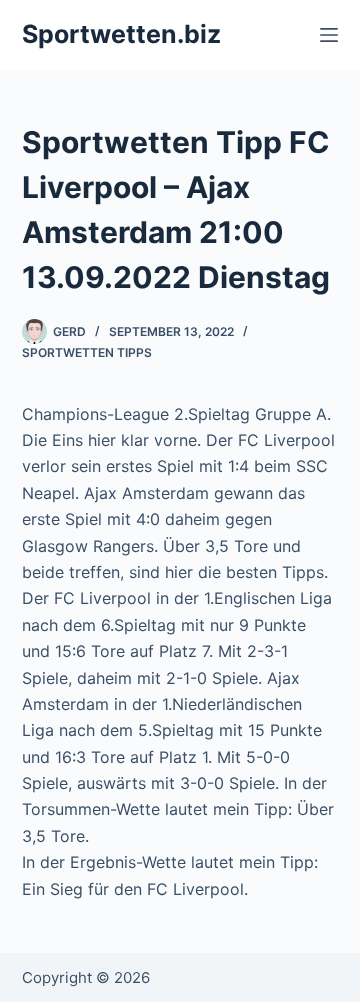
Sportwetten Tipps (87, 352)
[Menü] (329, 35)
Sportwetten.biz (121, 34)
